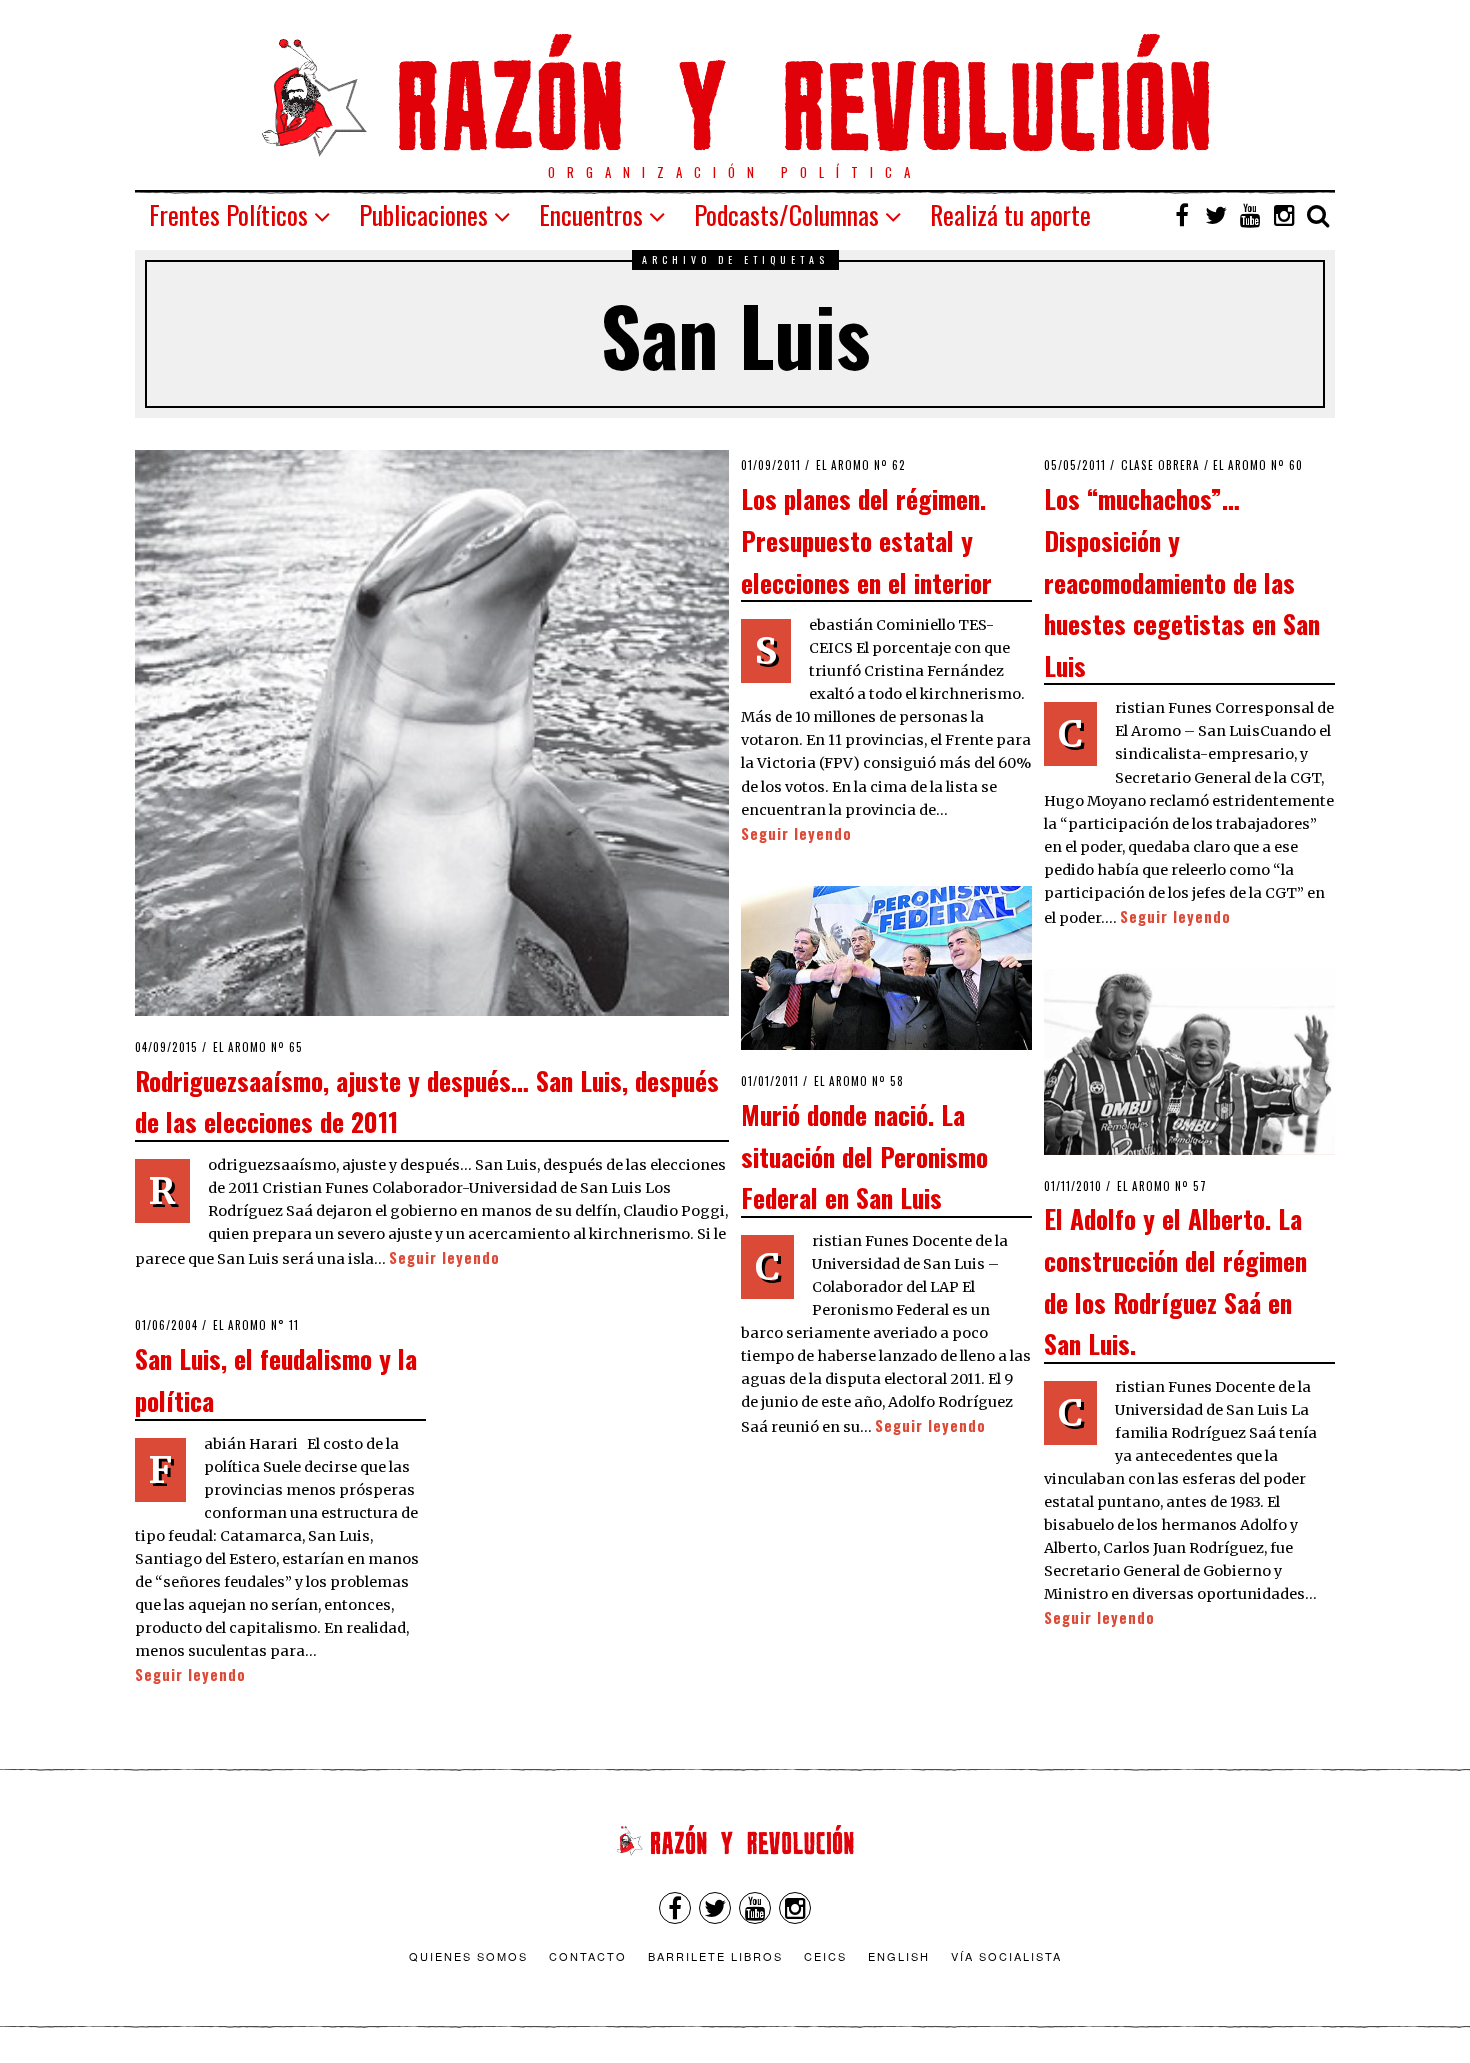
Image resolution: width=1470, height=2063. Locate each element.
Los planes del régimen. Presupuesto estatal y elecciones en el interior (866, 539)
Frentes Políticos (228, 214)
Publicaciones (423, 214)
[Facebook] (1182, 215)
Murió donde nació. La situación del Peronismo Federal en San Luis (864, 1155)
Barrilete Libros (715, 1956)
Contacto (588, 1956)
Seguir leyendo (444, 1257)
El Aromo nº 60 (1258, 465)
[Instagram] (1284, 215)
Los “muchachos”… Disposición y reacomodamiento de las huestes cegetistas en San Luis (1182, 581)
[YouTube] (1250, 215)
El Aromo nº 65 (258, 1047)
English (899, 1956)
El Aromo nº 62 (861, 465)
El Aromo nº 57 (1162, 1186)
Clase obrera (1160, 465)
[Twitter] (1216, 215)
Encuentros (591, 214)
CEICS (825, 1956)
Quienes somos (468, 1956)
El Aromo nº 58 (859, 1081)
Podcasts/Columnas (786, 214)
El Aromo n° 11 (256, 1325)
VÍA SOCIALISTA (1006, 1956)
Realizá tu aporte (1010, 214)
